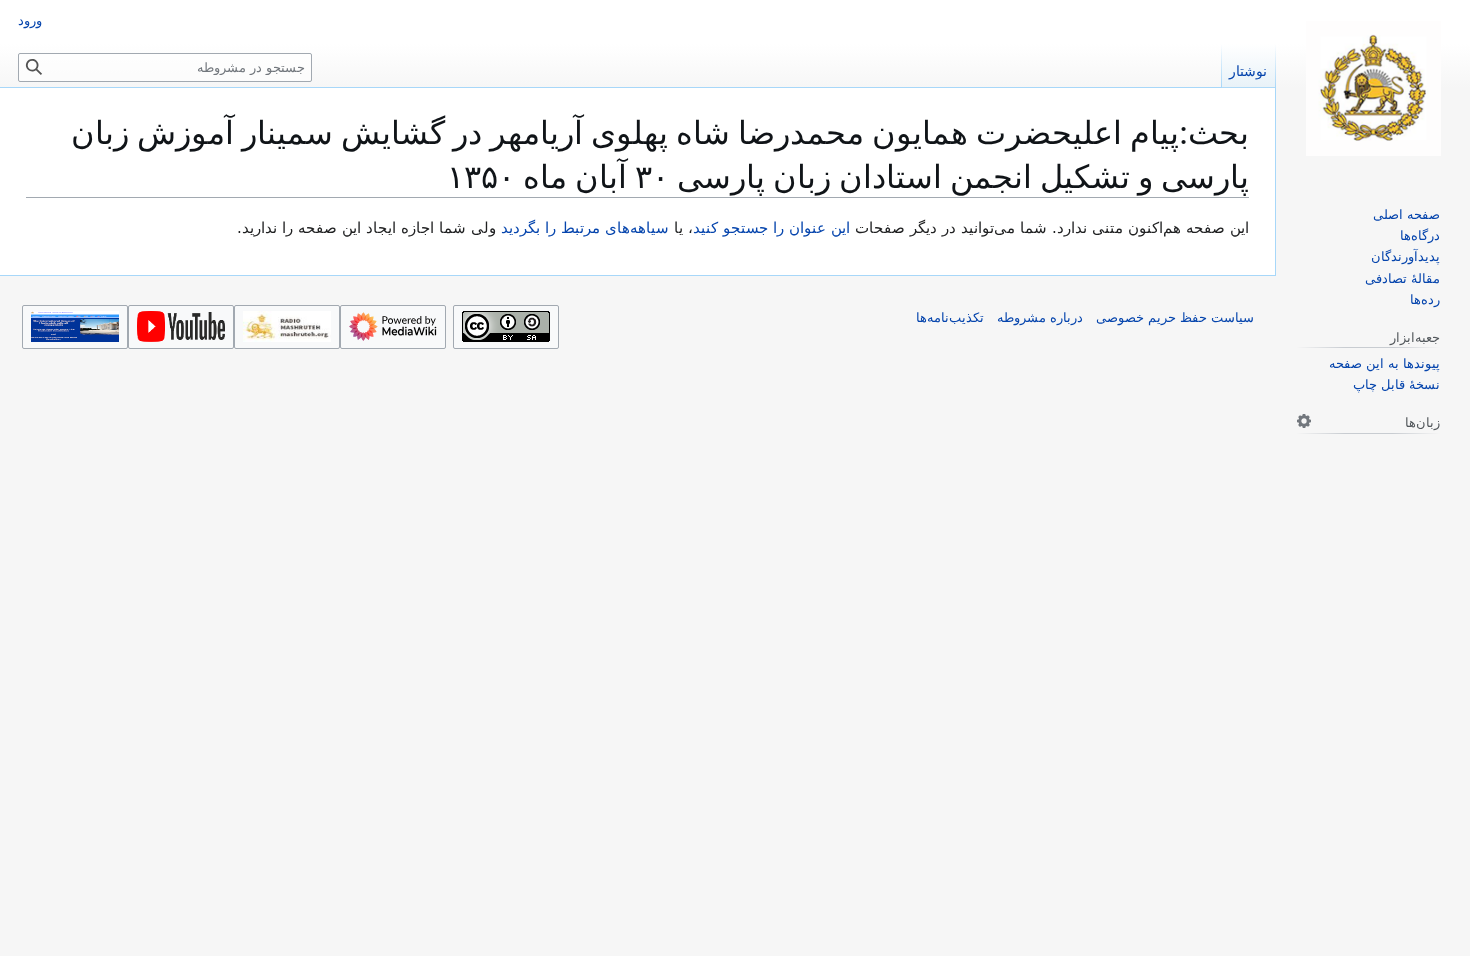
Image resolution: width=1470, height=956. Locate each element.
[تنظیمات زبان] (1304, 421)
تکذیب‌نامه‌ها (950, 317)
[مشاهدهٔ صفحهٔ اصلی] (1373, 88)
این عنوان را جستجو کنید (771, 228)
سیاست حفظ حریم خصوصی (1175, 317)
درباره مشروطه (1040, 317)
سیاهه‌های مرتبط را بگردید (585, 228)
